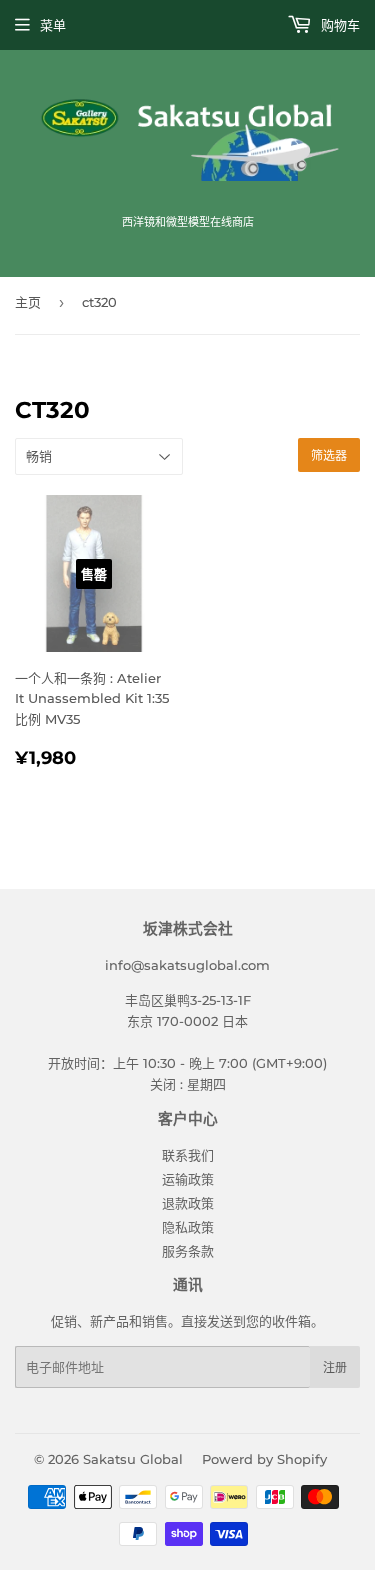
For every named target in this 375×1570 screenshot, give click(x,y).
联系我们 (188, 1155)
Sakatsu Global (133, 1459)
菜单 (53, 25)
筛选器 (329, 455)
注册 (335, 1367)
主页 (28, 302)
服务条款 (188, 1251)
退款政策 (188, 1203)
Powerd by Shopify (264, 1459)
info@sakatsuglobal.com (187, 965)
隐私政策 (188, 1227)
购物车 (338, 25)
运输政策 (188, 1179)
